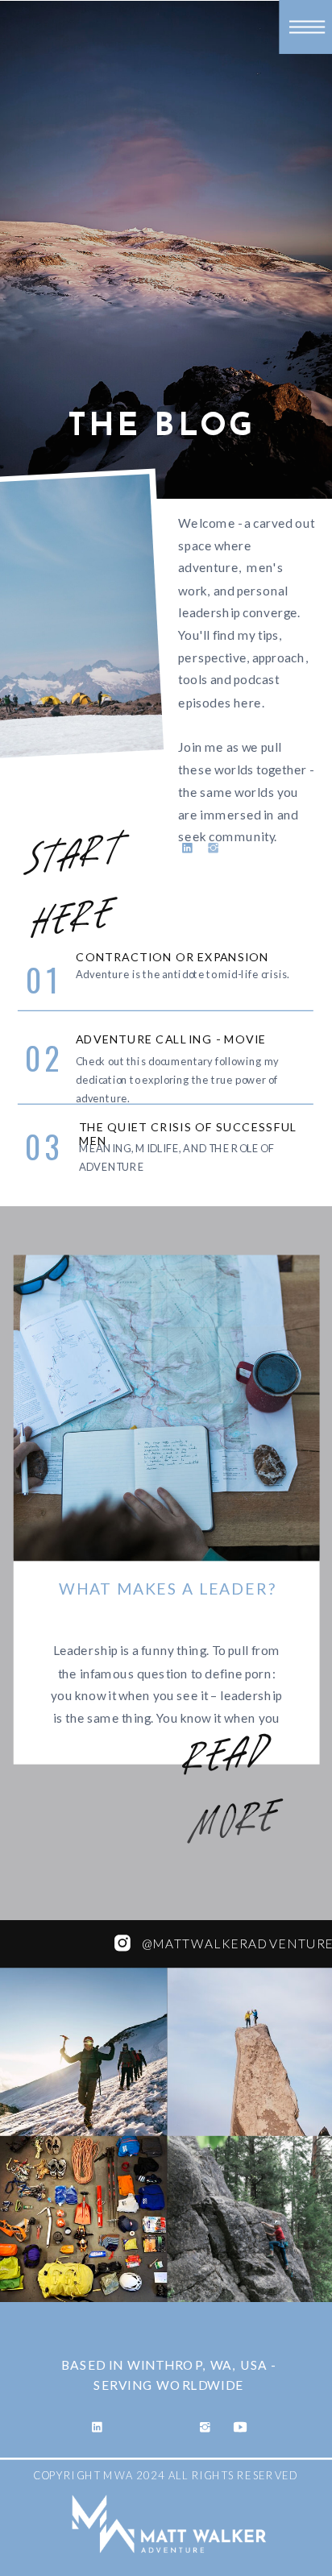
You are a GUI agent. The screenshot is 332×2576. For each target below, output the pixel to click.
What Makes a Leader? (168, 1588)
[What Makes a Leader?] (167, 1408)
